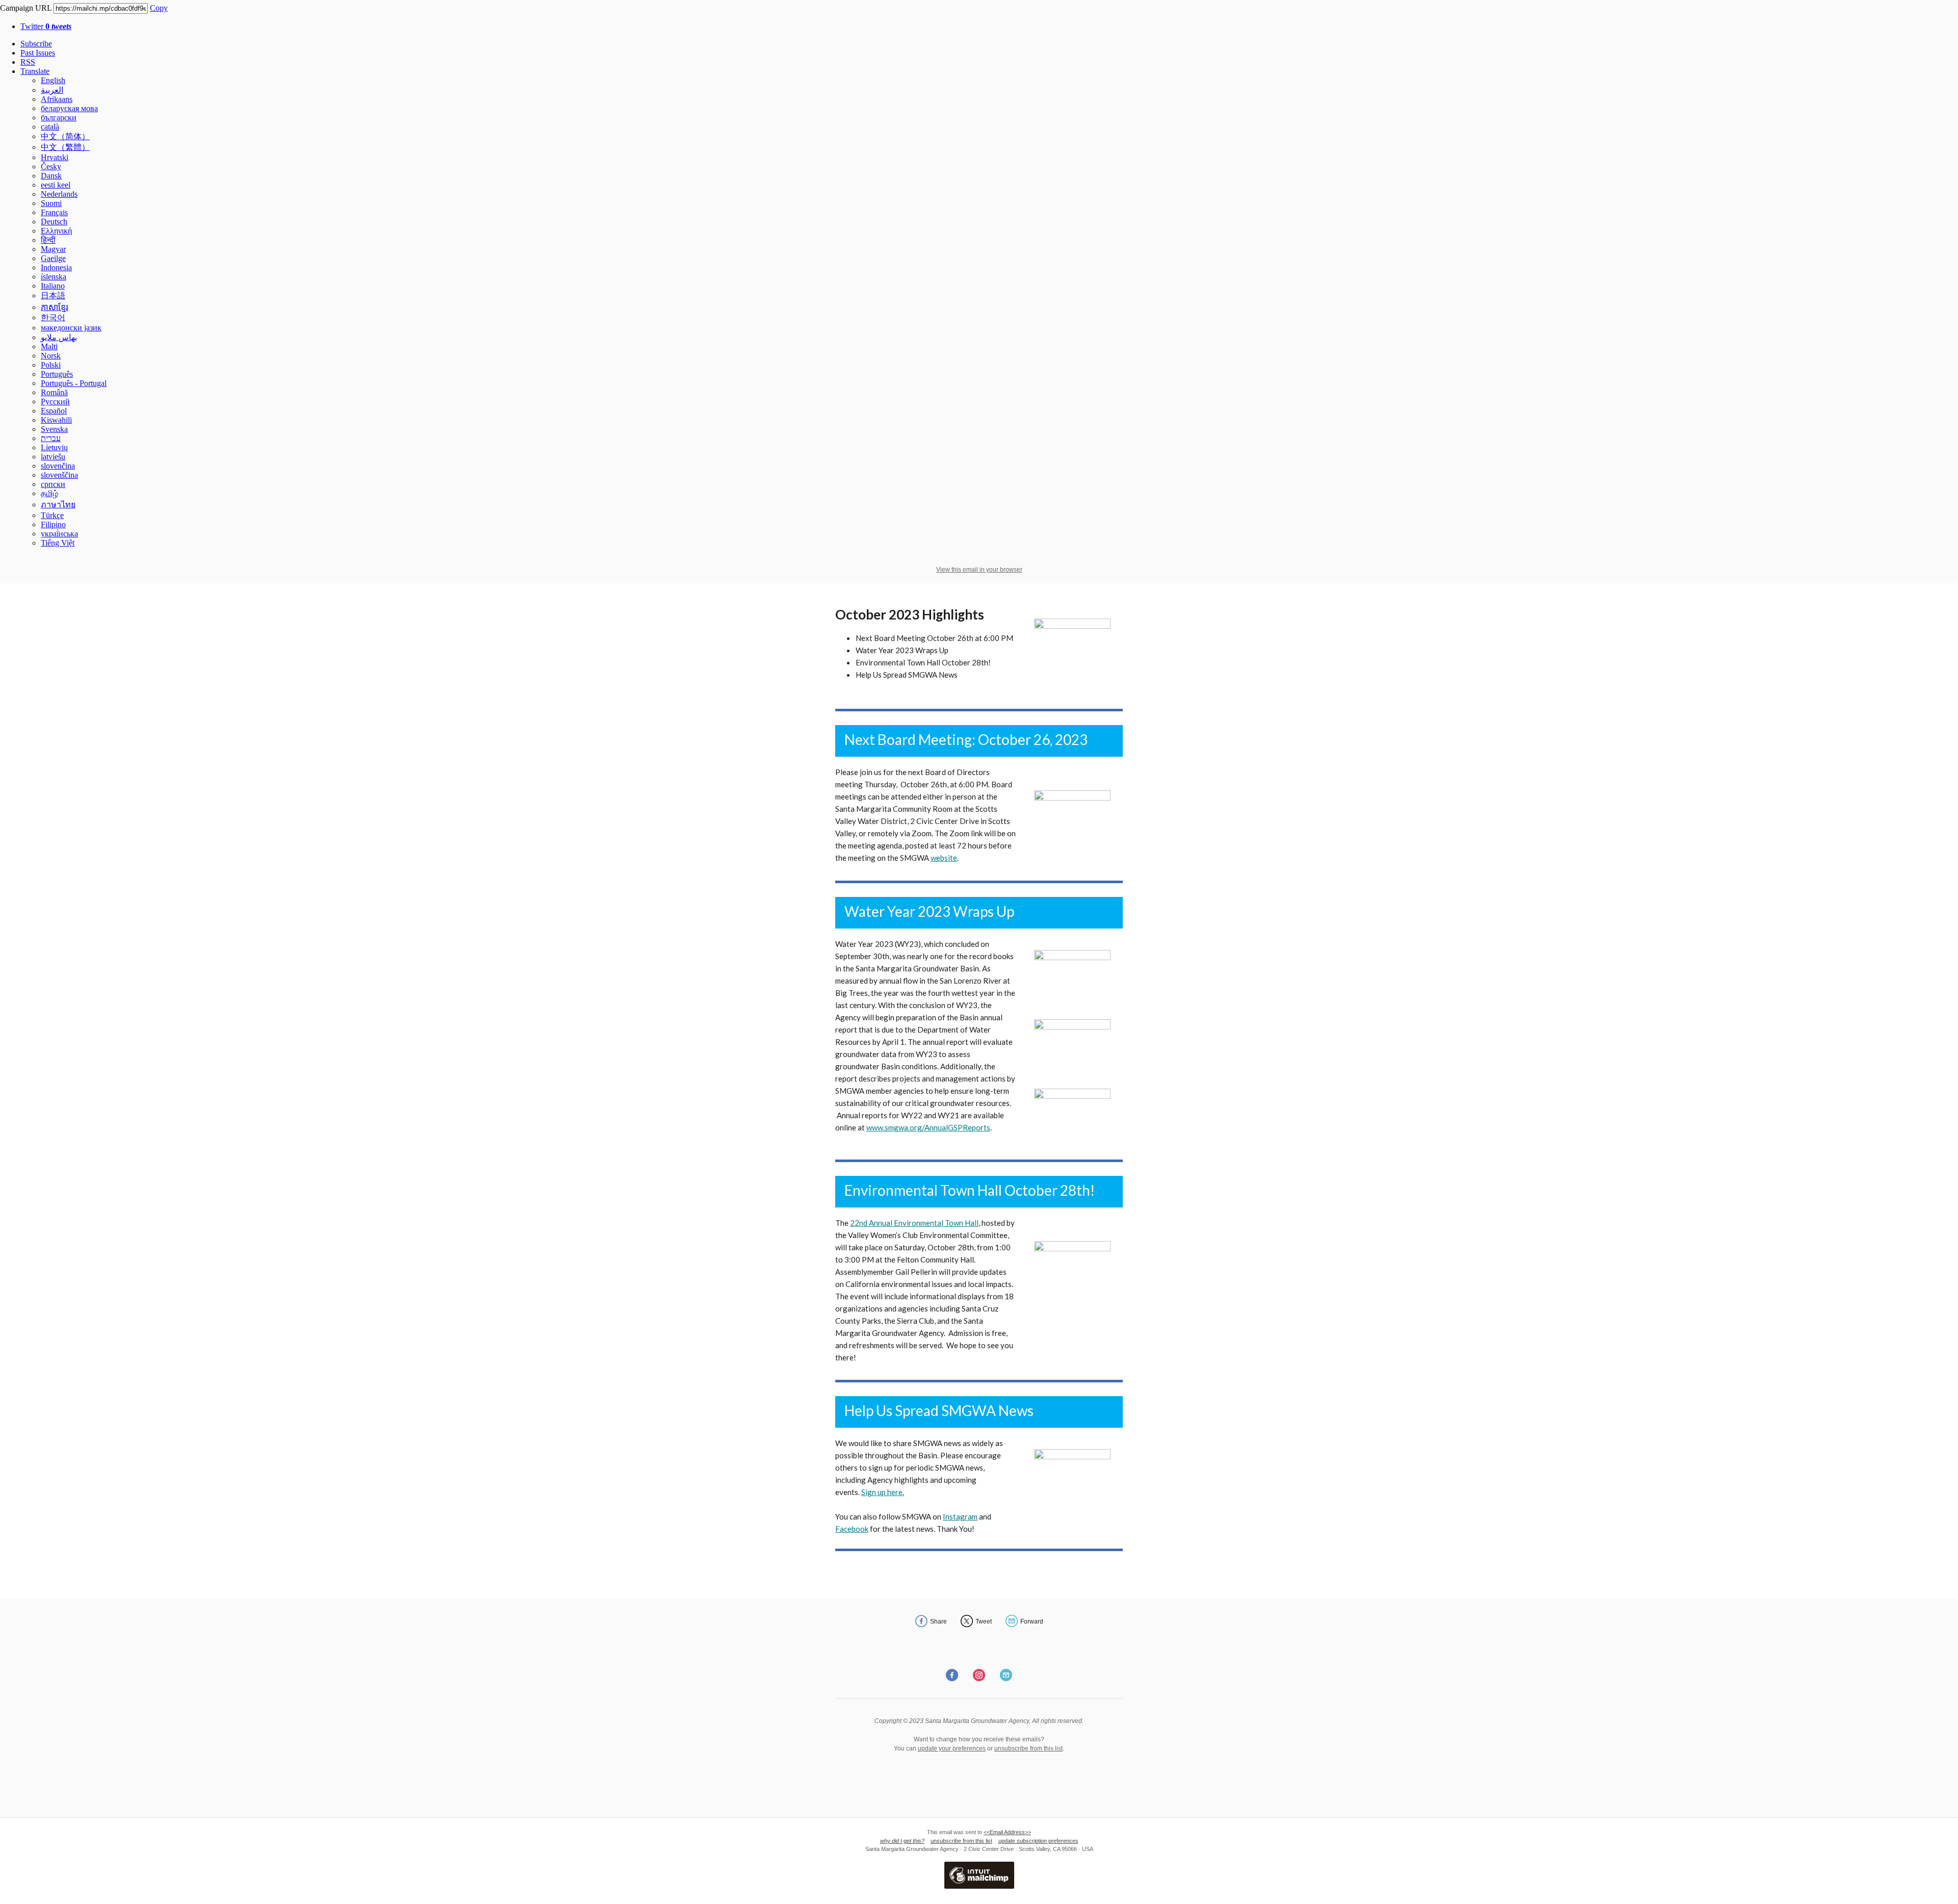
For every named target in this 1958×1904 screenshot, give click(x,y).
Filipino (53, 524)
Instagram (960, 1516)
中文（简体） (65, 136)
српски (53, 484)
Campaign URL (26, 8)
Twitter (46, 26)
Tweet (984, 1622)
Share (938, 1622)
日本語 (53, 295)
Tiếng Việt (58, 543)
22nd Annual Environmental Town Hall (914, 1223)
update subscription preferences (1038, 1841)
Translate (35, 71)
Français (54, 212)
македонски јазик (71, 328)
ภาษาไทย (58, 505)
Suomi (51, 203)
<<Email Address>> (1007, 1832)
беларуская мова (69, 108)
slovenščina (59, 475)
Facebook (852, 1529)
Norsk (51, 356)
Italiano (53, 286)
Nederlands (59, 194)
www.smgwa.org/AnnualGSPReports (928, 1127)
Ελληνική (56, 231)
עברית (51, 438)
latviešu (53, 457)
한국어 (53, 317)
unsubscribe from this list (1028, 1748)
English (53, 80)
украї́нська (59, 534)
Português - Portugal (74, 383)
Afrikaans (57, 99)
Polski (51, 365)
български (59, 118)
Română (54, 392)
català (50, 127)
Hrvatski (55, 157)
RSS (28, 62)
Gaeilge (53, 258)
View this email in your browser (979, 570)
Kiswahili (56, 420)
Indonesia (56, 267)
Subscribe (36, 44)
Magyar (53, 249)
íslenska (54, 277)
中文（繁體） (65, 147)
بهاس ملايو (59, 337)
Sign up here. (883, 1492)
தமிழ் (49, 493)
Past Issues (38, 53)
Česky (51, 166)
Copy (159, 8)
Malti (49, 346)
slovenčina (58, 466)
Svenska (54, 429)
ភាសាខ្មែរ (55, 307)
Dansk (51, 176)
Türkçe (52, 515)
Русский (55, 402)
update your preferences (952, 1748)
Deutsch (54, 222)
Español (54, 411)
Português (57, 374)
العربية (52, 90)
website (944, 858)
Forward (1032, 1622)
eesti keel (56, 185)
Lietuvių (54, 447)
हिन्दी (48, 240)
